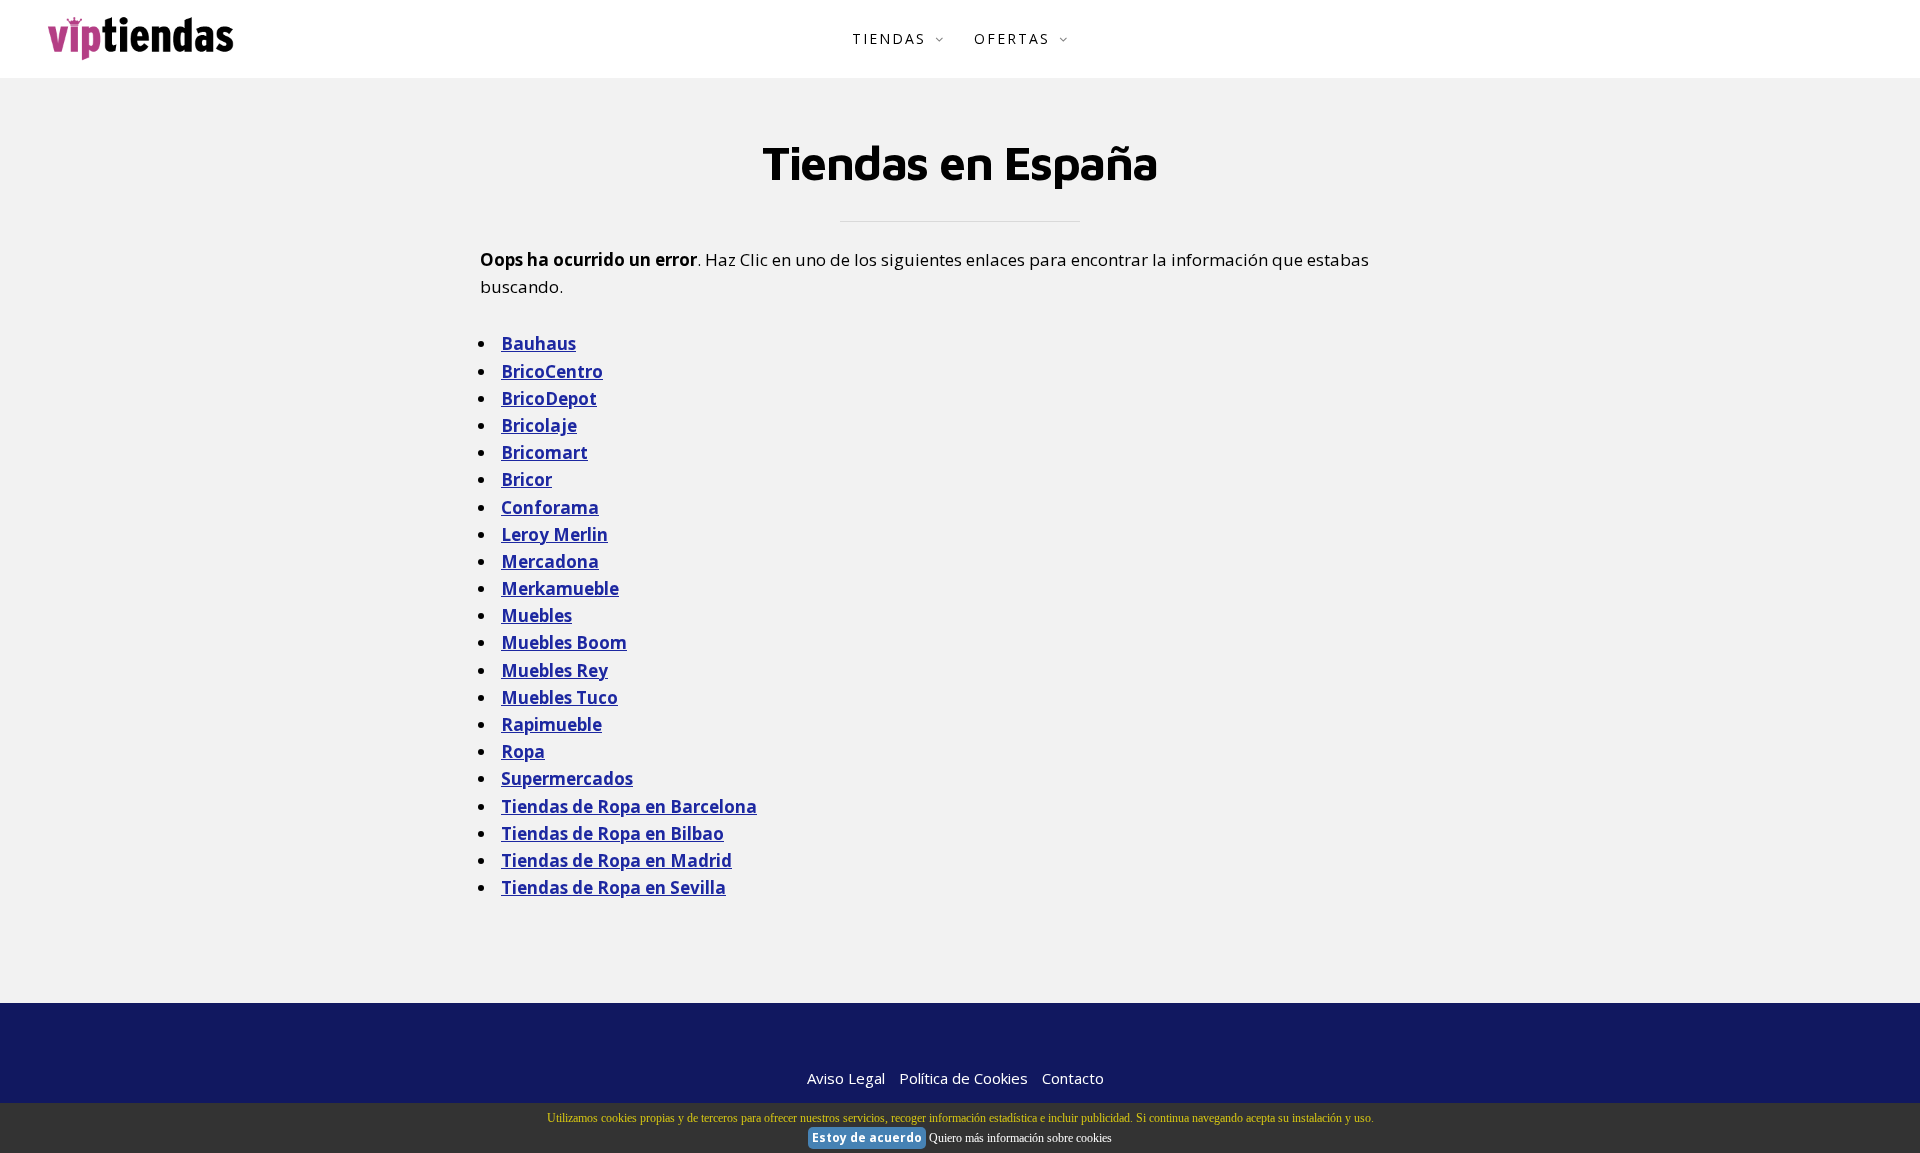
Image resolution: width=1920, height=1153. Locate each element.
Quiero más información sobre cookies (1020, 1138)
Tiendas (889, 38)
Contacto (1073, 1078)
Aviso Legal (846, 1078)
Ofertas (1012, 38)
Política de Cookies (963, 1078)
